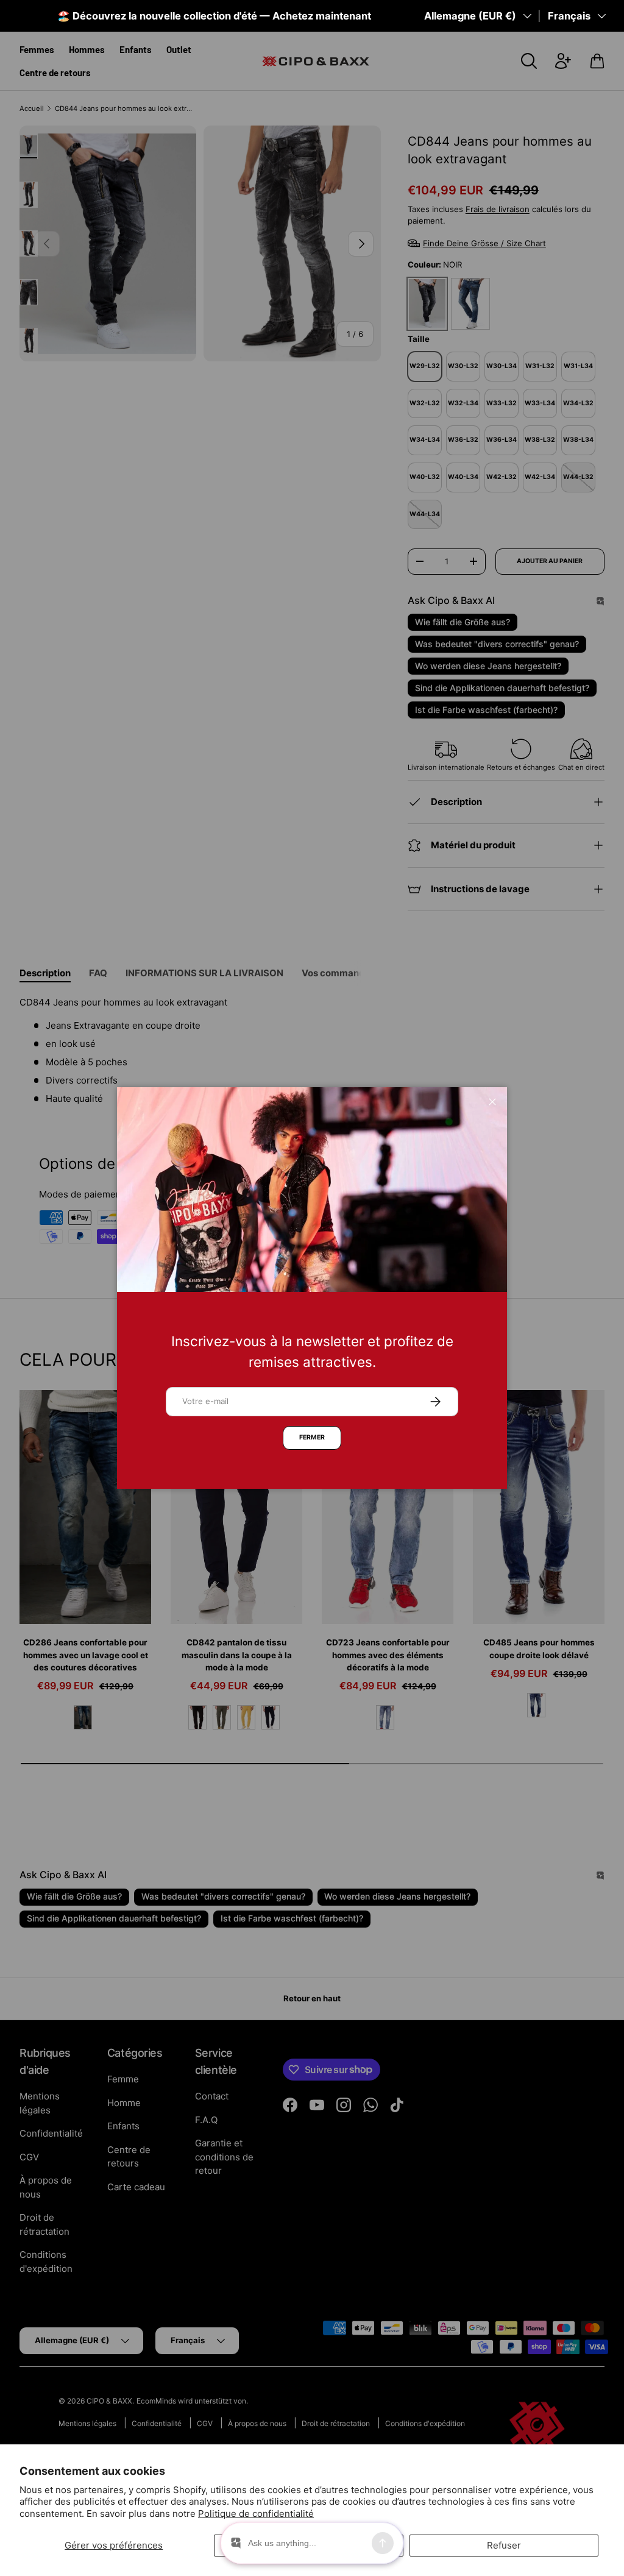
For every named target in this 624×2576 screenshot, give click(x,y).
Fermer (312, 1437)
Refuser (504, 2545)
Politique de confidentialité (256, 2514)
